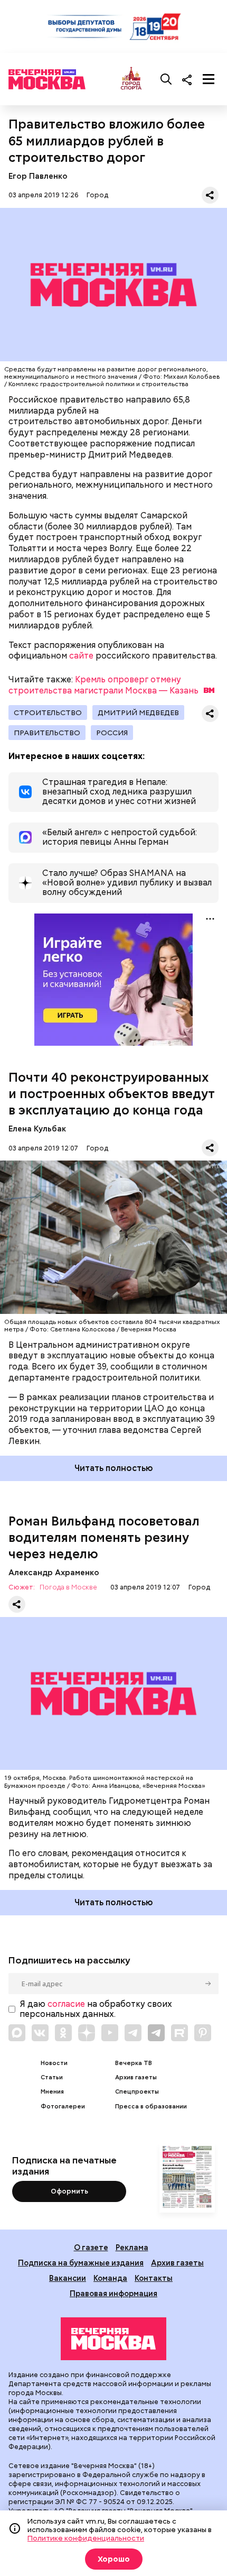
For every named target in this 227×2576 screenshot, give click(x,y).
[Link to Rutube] (179, 2033)
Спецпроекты (137, 2092)
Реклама (132, 2247)
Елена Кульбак (37, 1129)
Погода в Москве (68, 1588)
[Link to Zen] (87, 2033)
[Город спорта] (131, 79)
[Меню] (209, 79)
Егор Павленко (38, 176)
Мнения (52, 2092)
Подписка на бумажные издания (81, 2263)
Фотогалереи (63, 2107)
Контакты (154, 2278)
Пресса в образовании (151, 2107)
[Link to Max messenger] (17, 2033)
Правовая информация (113, 2293)
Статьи (52, 2077)
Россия (112, 733)
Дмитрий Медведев (138, 712)
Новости (54, 2063)
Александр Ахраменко (54, 1572)
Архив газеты (136, 2077)
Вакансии (68, 2278)
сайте (81, 656)
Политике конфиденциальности (86, 2538)
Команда (110, 2278)
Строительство (48, 712)
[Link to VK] (40, 2033)
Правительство (47, 733)
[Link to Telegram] (133, 2033)
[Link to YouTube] (110, 2033)
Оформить (69, 2191)
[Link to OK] (63, 2033)
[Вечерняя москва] (113, 2339)
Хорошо (114, 2559)
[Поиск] (166, 79)
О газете (91, 2247)
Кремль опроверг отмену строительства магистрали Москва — (103, 685)
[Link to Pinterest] (203, 2033)
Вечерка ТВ (134, 2063)
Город (97, 195)
